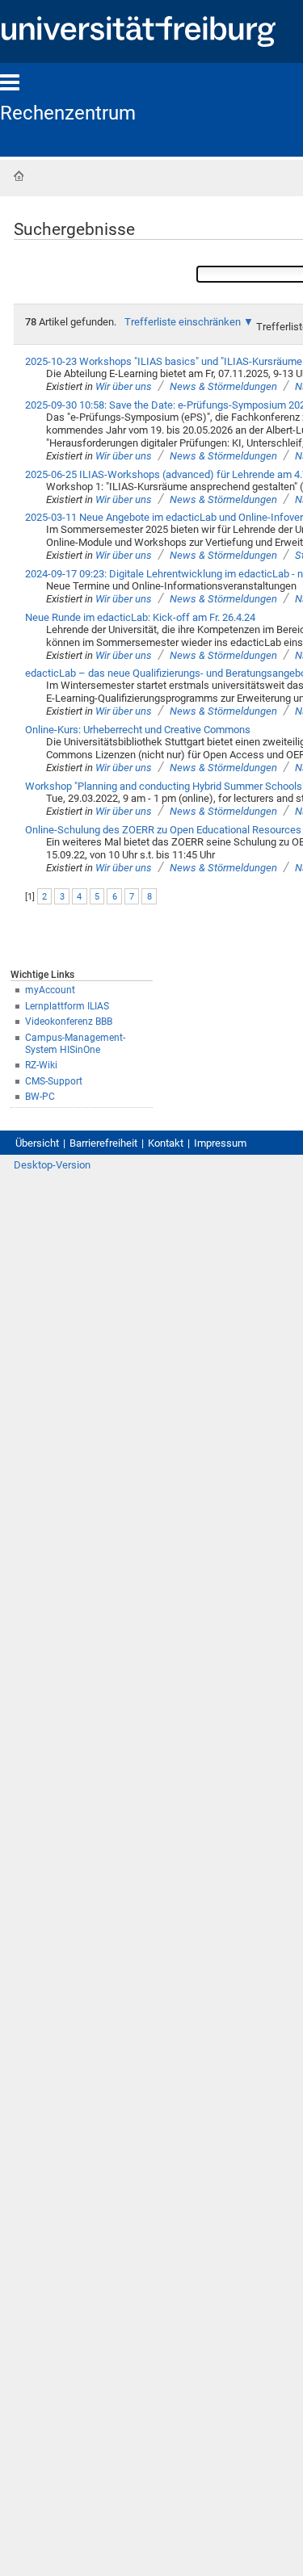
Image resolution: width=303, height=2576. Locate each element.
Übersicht (37, 1143)
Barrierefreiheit (103, 1143)
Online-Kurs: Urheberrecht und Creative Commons (138, 730)
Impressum (220, 1143)
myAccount (50, 990)
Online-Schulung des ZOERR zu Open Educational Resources (163, 830)
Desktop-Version (52, 1165)
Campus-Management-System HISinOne (75, 1044)
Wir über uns (124, 386)
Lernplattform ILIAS (67, 1006)
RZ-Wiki (41, 1065)
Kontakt (166, 1143)
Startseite (19, 176)
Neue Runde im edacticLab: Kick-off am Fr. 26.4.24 (140, 617)
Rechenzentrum (68, 113)
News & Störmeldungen (223, 386)
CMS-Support (54, 1081)
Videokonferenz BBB (69, 1022)
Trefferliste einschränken (183, 322)
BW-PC (40, 1097)
